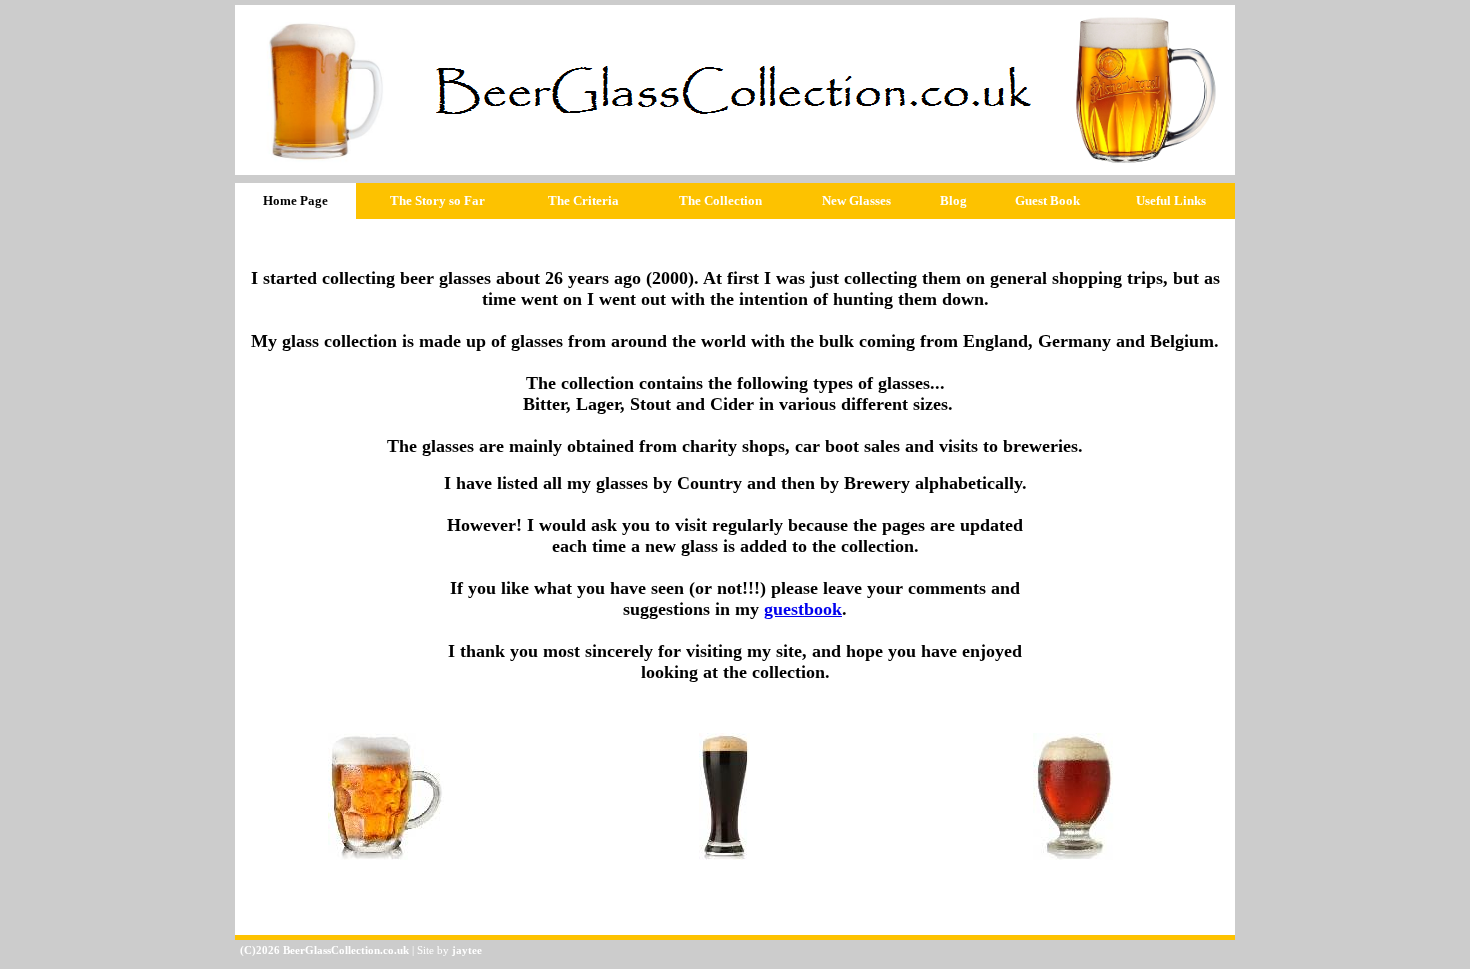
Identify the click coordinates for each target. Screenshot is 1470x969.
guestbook (803, 609)
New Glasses (856, 200)
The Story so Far (437, 200)
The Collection (720, 200)
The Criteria (583, 200)
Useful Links (1171, 200)
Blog (953, 200)
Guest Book (1047, 200)
